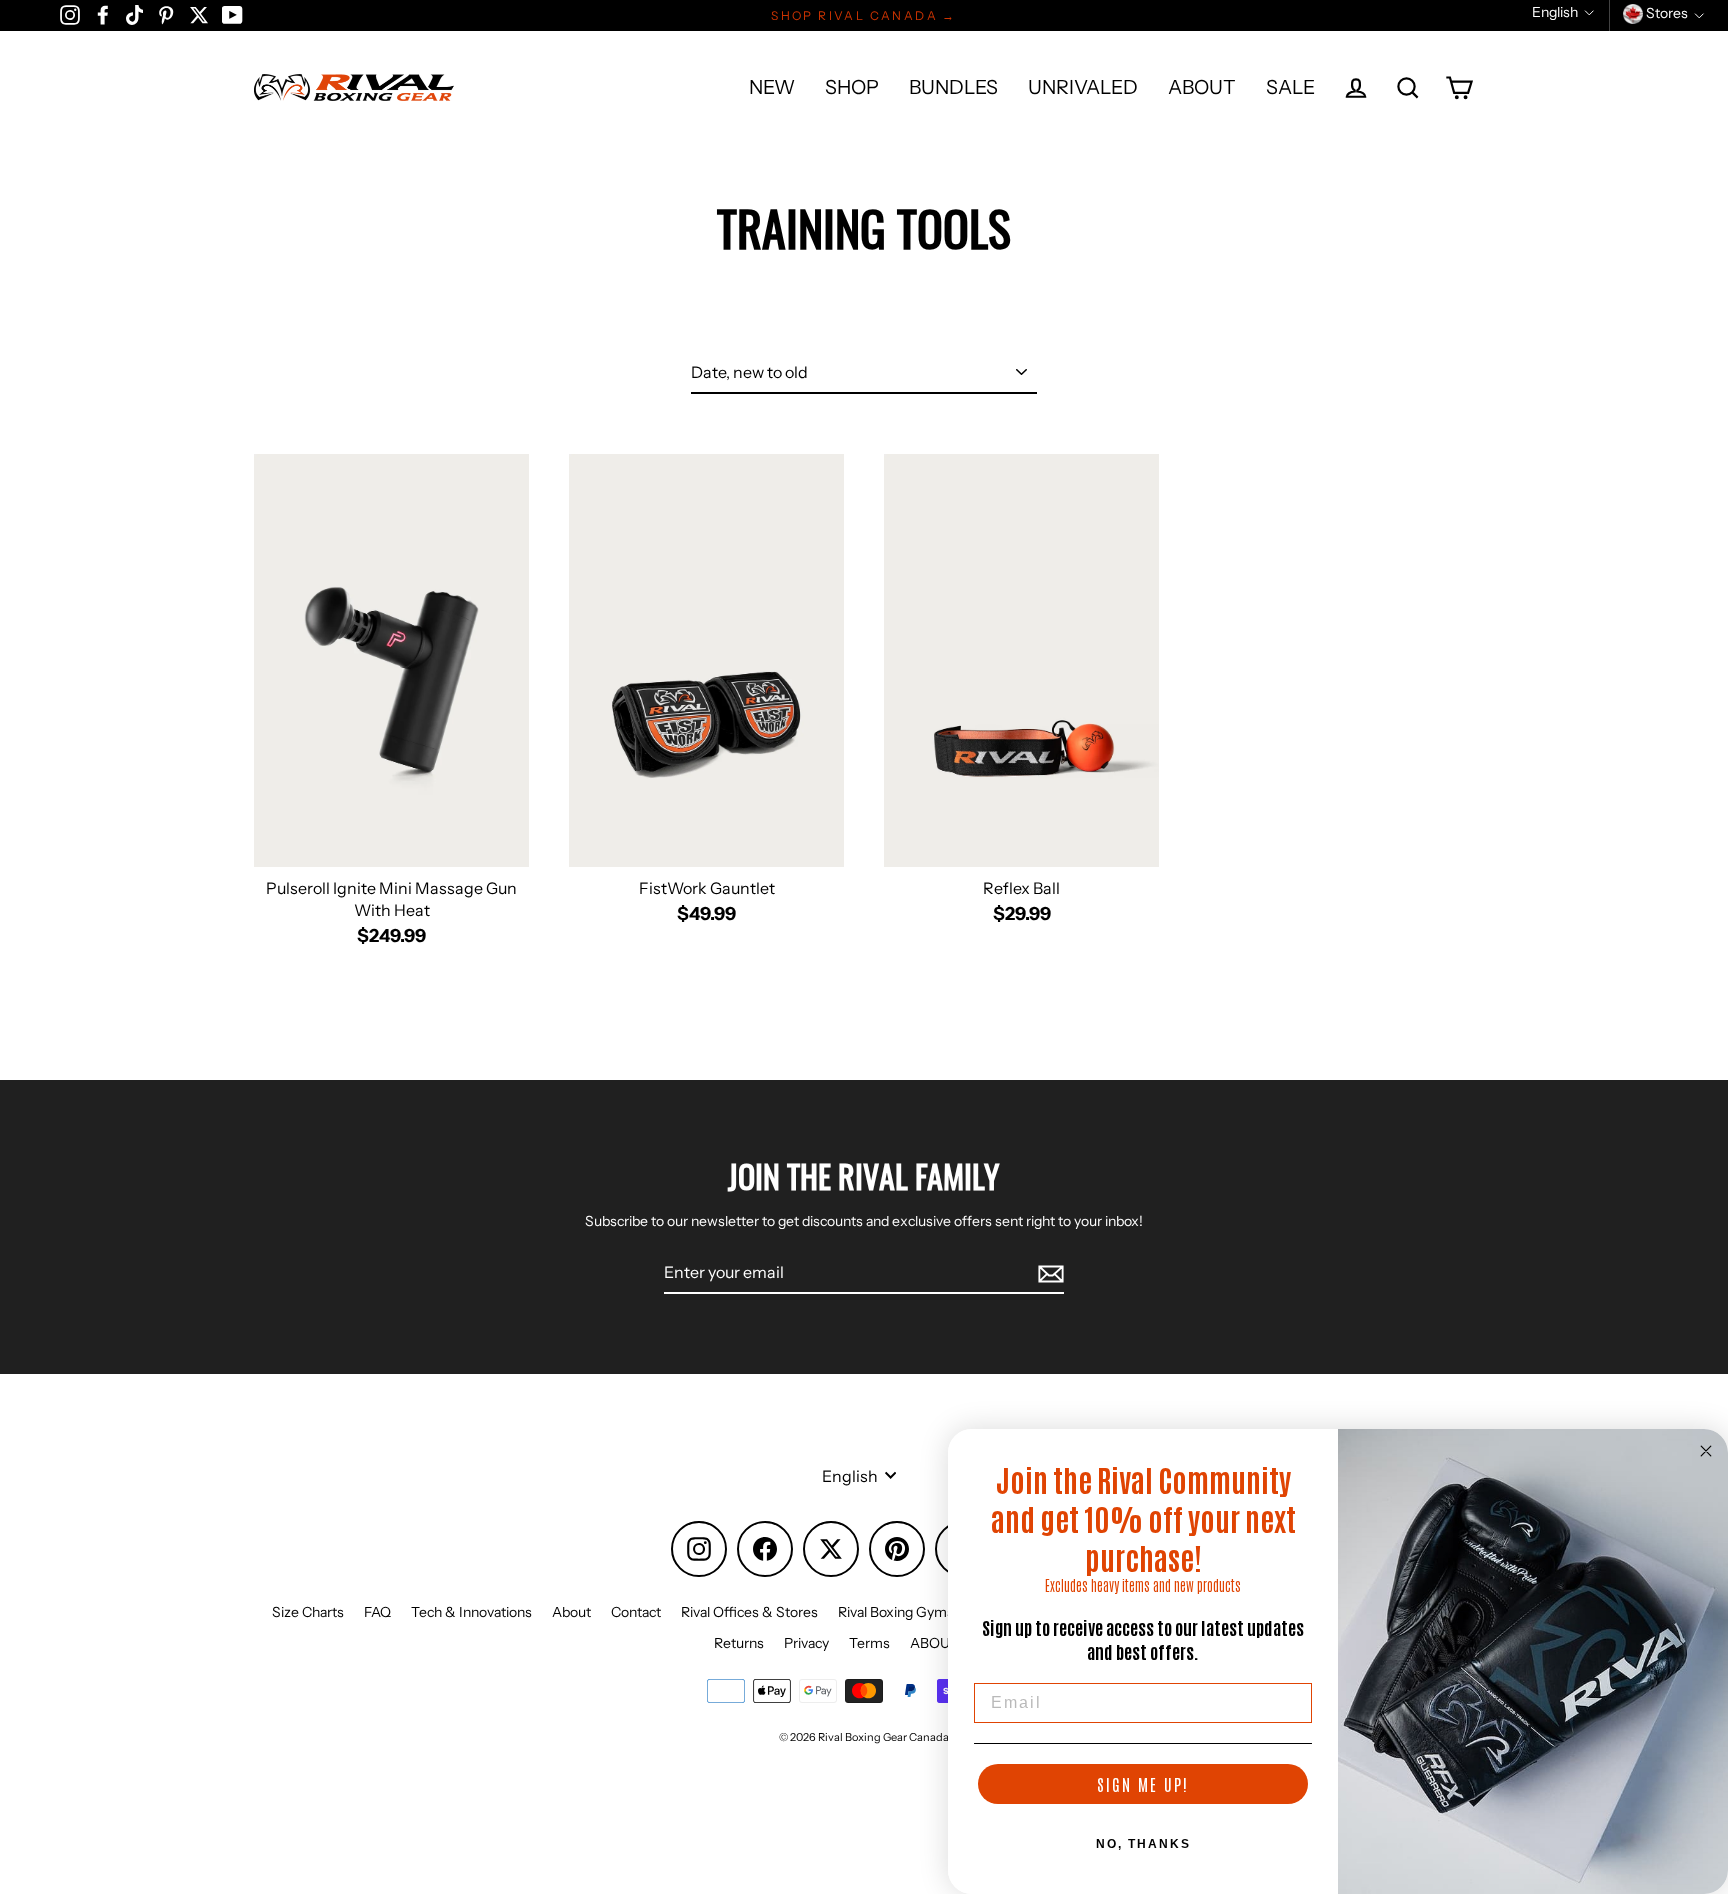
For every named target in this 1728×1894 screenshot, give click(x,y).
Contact (636, 1612)
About (571, 1612)
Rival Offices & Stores (749, 1612)
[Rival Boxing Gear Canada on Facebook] (103, 14)
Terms (869, 1643)
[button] (1563, 12)
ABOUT (1202, 87)
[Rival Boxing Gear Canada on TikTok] (134, 14)
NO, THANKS (1143, 1844)
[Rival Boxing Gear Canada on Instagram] (70, 14)
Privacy (806, 1643)
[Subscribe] (1048, 1273)
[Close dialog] (1706, 1451)
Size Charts (308, 1612)
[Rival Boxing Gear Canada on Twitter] (199, 14)
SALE (1290, 87)
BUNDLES (953, 87)
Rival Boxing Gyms (896, 1612)
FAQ (377, 1612)
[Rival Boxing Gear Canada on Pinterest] (166, 14)
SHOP (852, 87)
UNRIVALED (1083, 87)
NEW (772, 87)
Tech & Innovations (471, 1612)
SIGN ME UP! (1143, 1784)
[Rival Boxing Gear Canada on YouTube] (232, 14)
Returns (739, 1643)
